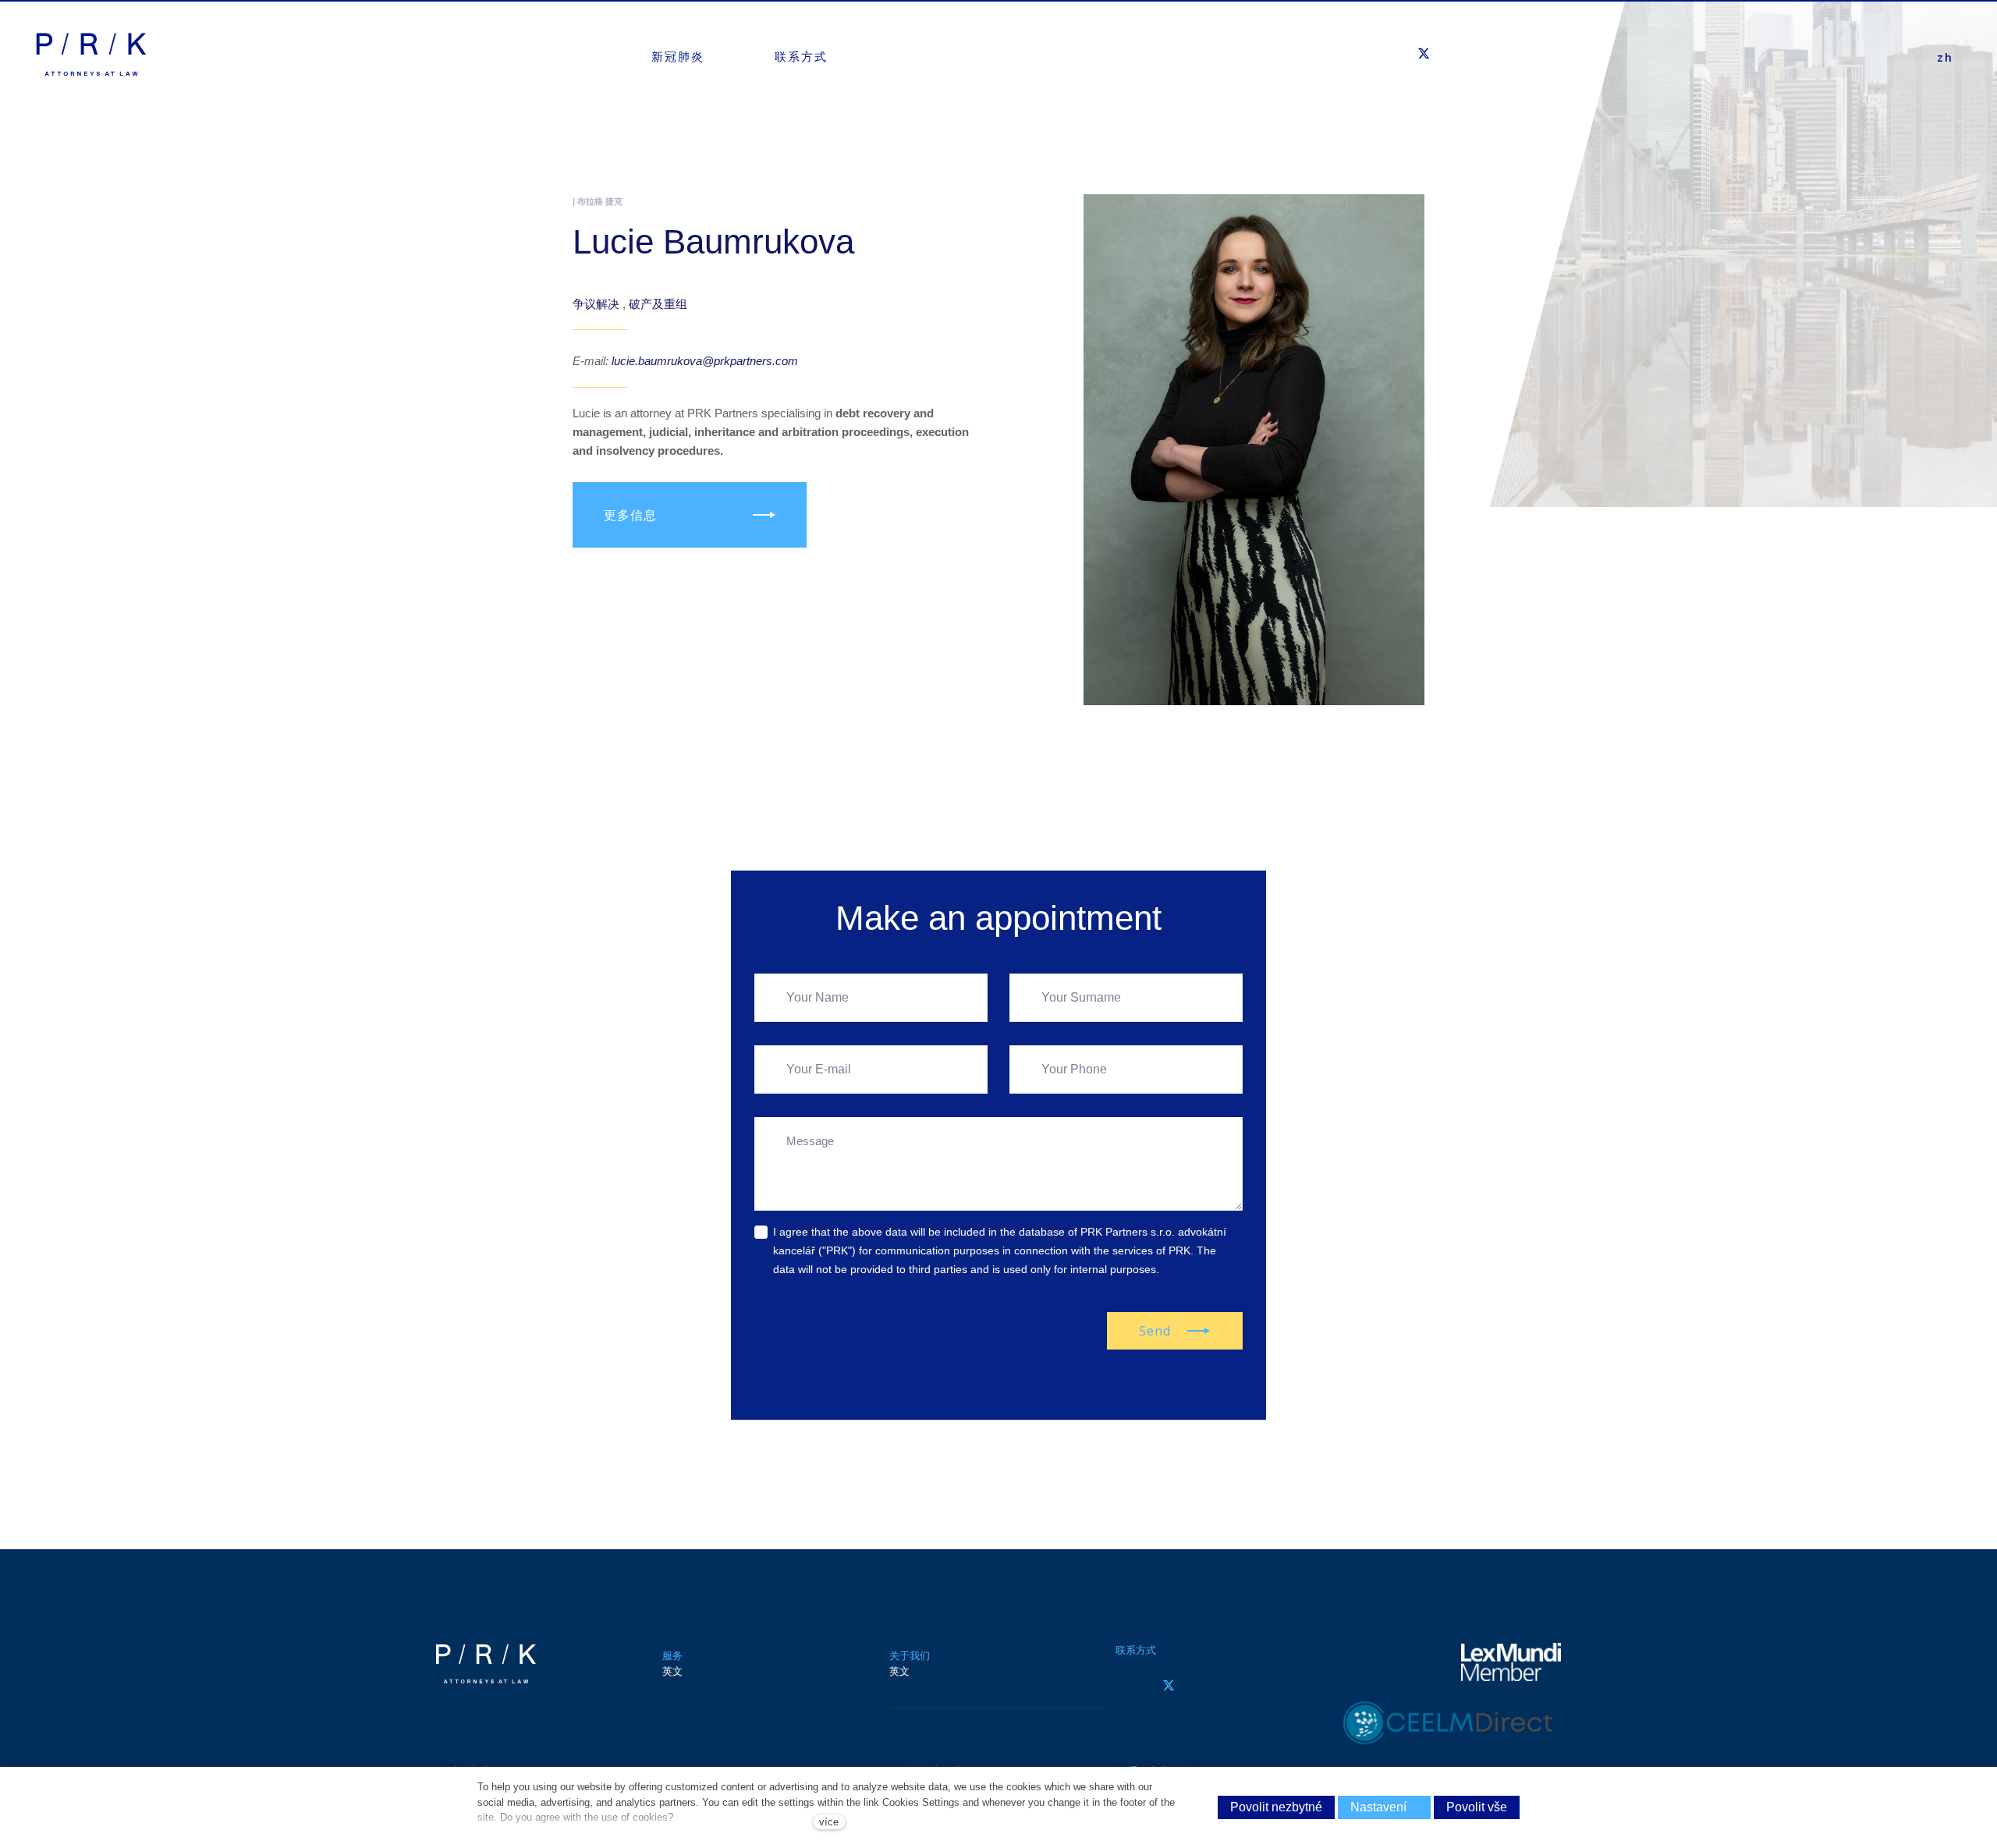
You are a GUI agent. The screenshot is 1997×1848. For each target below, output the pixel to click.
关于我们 (910, 1656)
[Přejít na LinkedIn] (1212, 1685)
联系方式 (1136, 1650)
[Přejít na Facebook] (1125, 1685)
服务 (672, 1656)
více (829, 1822)
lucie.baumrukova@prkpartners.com (705, 361)
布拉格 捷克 (600, 201)
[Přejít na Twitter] (1169, 1685)
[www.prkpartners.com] (91, 55)
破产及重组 (658, 304)
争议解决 (598, 304)
